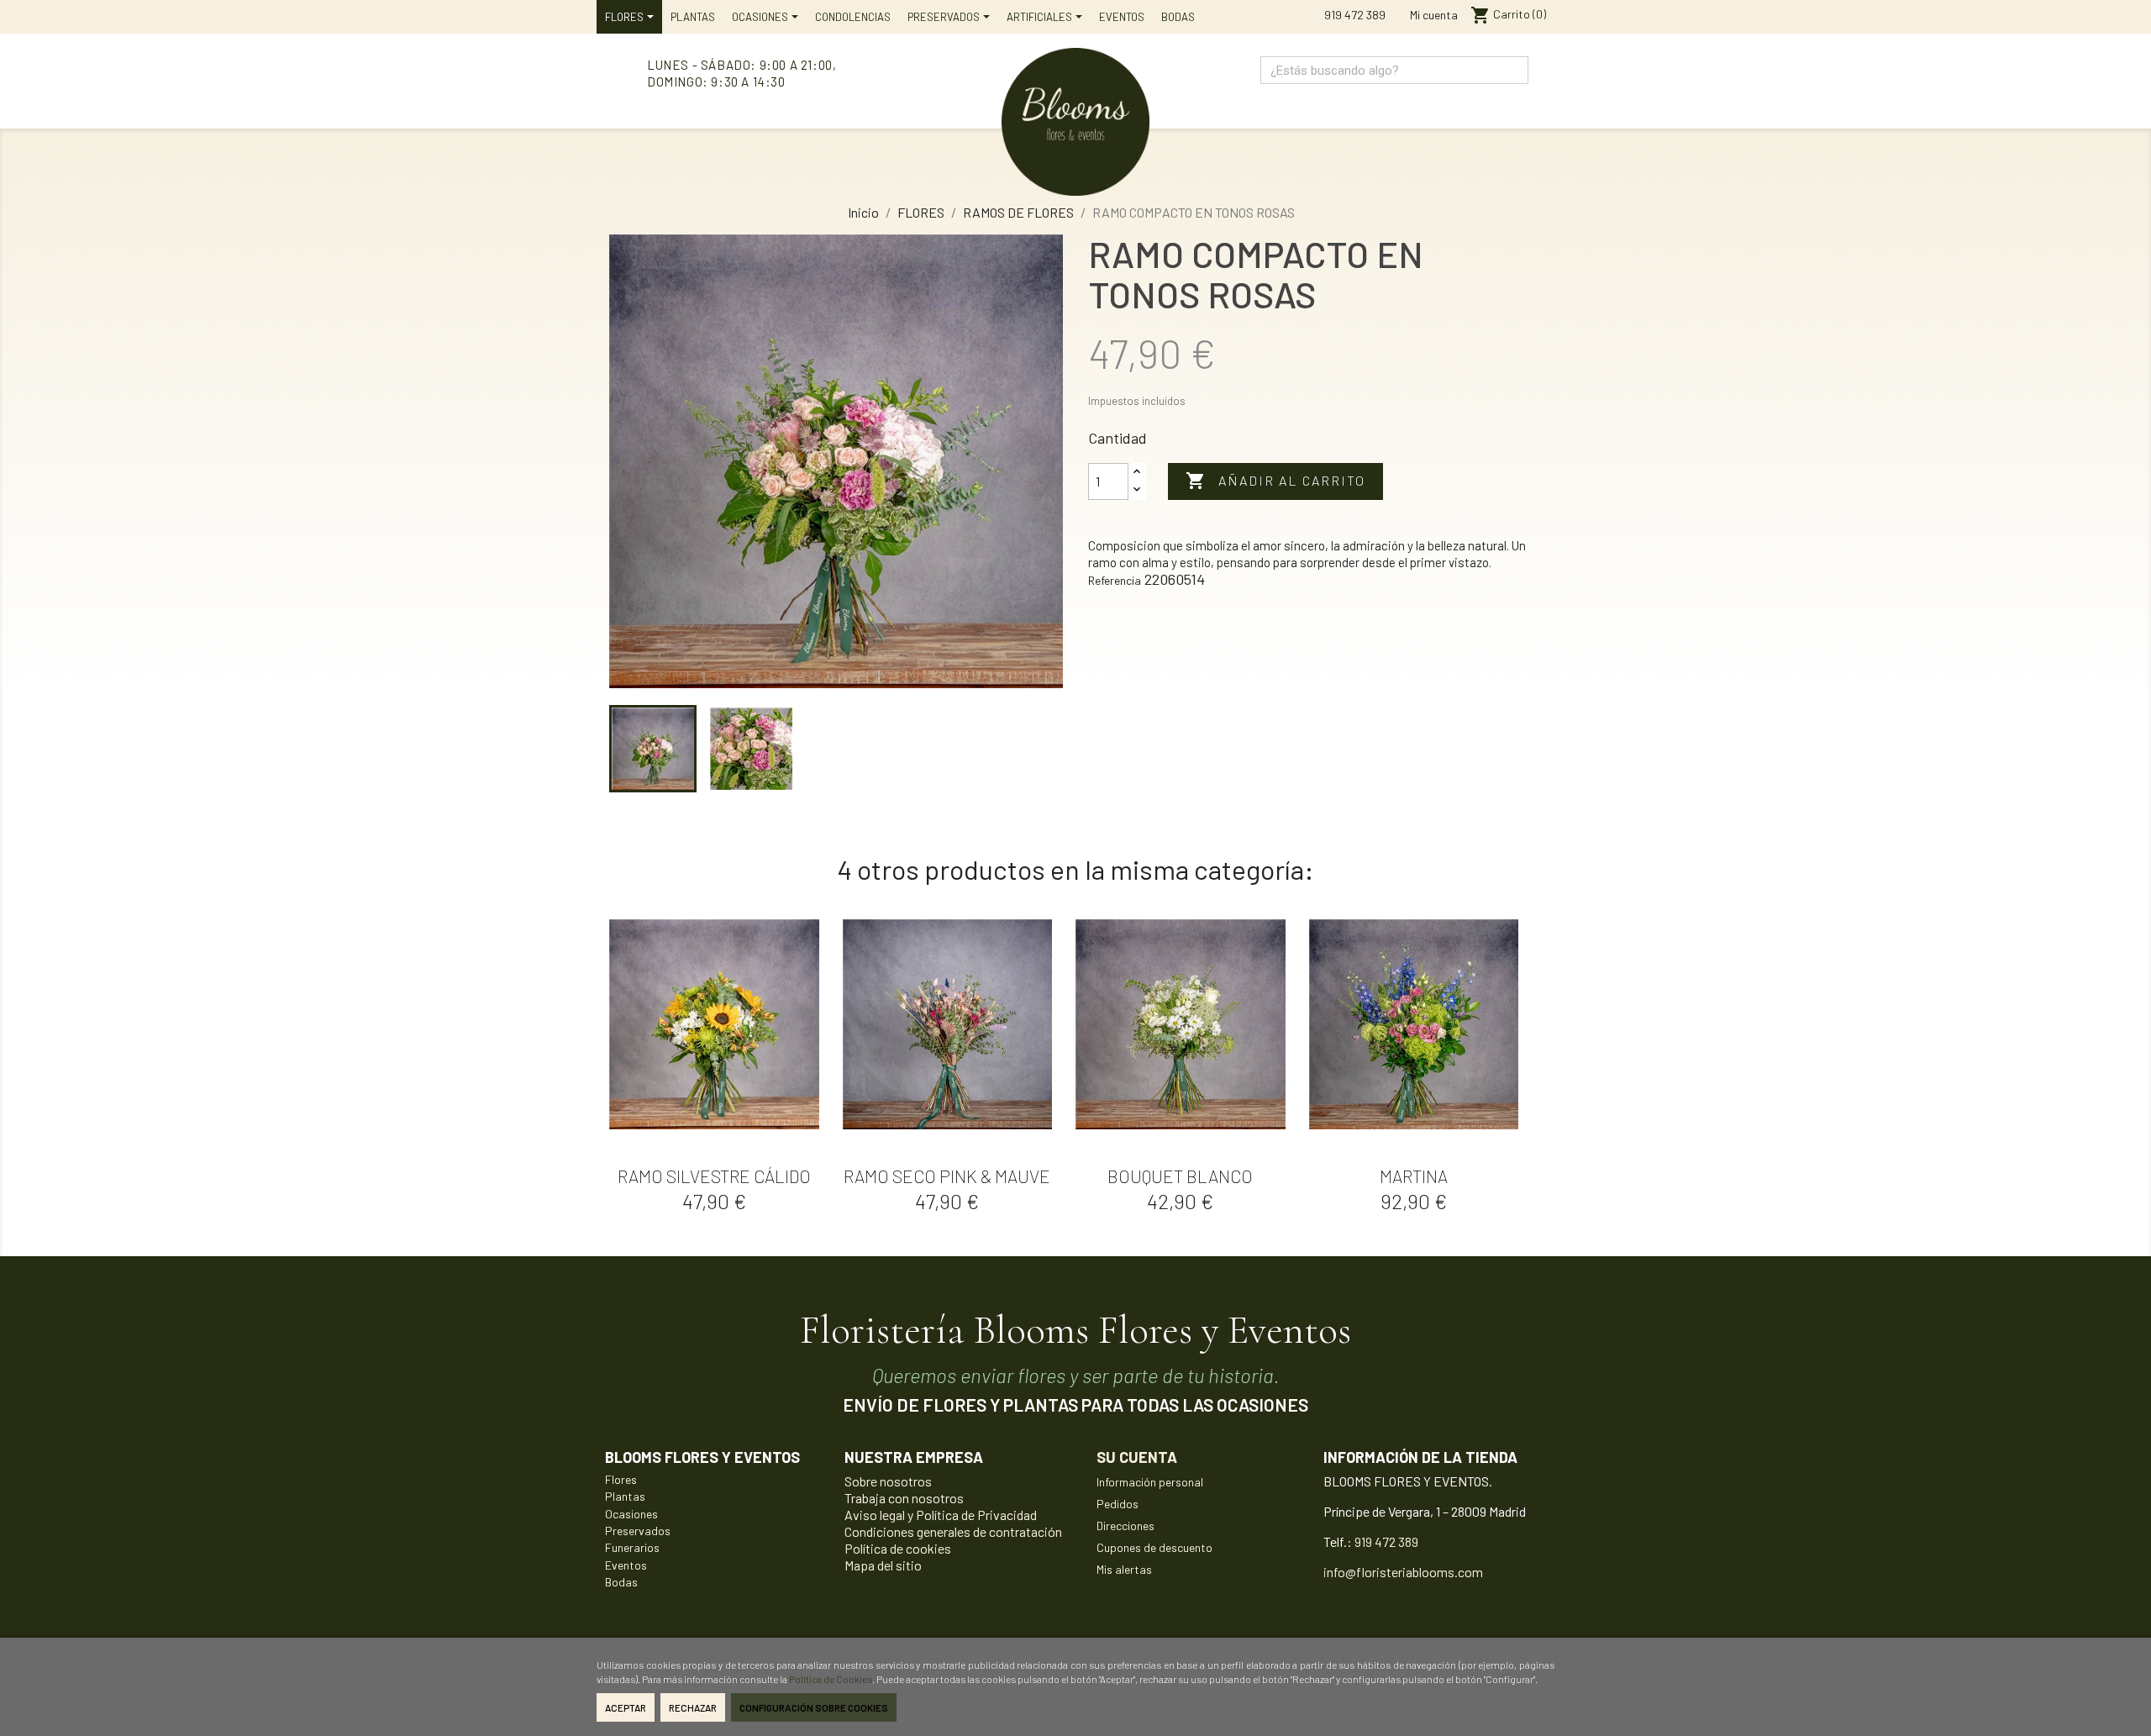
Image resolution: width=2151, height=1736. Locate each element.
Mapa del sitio (883, 1565)
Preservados (638, 1531)
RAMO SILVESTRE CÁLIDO (714, 1176)
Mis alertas (1124, 1569)
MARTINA (1414, 1176)
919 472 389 (1354, 15)
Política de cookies (898, 1548)
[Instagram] (1476, 99)
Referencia (1115, 580)
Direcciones (1125, 1526)
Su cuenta (1137, 1457)
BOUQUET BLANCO (1180, 1176)
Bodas (621, 1582)
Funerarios (632, 1547)
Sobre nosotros (888, 1481)
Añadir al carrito (1275, 481)
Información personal (1150, 1482)
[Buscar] (1514, 70)
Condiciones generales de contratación (953, 1531)
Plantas (625, 1496)
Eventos (626, 1565)
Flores (621, 1479)
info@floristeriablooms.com (1403, 1572)
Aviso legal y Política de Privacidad (941, 1515)
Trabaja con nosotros (904, 1498)
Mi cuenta (1433, 15)
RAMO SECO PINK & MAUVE (947, 1176)
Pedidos (1118, 1504)
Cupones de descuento (1154, 1547)
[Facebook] (1512, 99)
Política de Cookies (831, 1679)
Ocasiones (631, 1514)
